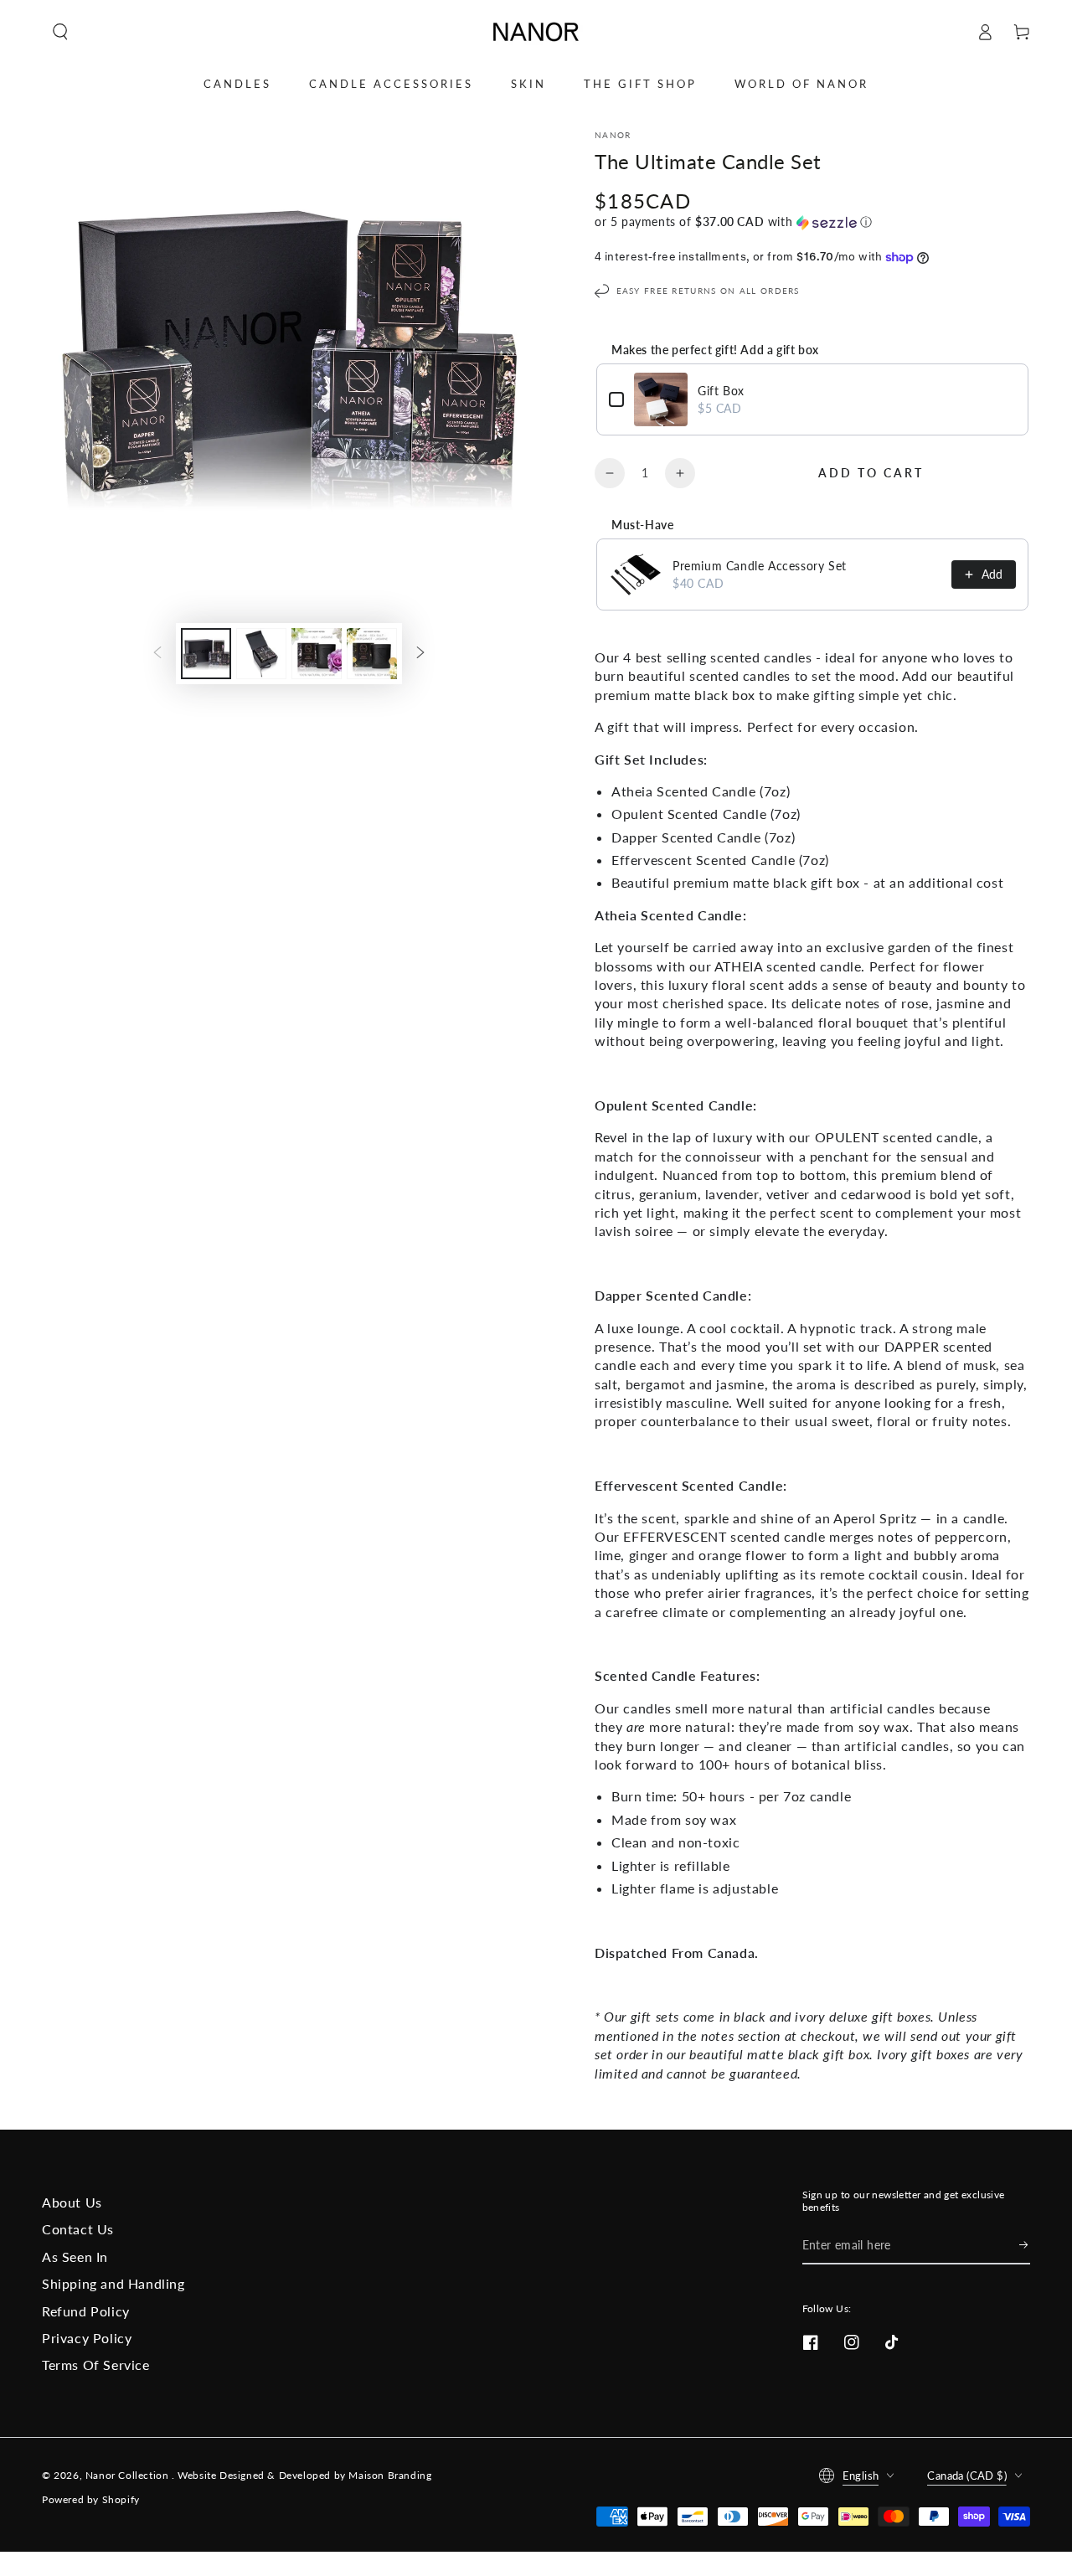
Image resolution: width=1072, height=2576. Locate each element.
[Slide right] (420, 653)
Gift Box (721, 391)
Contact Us (78, 2229)
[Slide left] (157, 653)
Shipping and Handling (113, 2283)
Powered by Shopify (91, 2499)
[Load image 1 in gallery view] (206, 654)
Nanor (613, 135)
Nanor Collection (129, 2475)
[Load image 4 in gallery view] (372, 654)
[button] (60, 32)
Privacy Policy (87, 2338)
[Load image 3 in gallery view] (317, 654)
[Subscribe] (1025, 2245)
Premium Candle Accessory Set (760, 566)
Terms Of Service (96, 2365)
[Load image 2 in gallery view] (261, 654)
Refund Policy (86, 2311)
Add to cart (871, 473)
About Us (72, 2202)
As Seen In (75, 2257)
